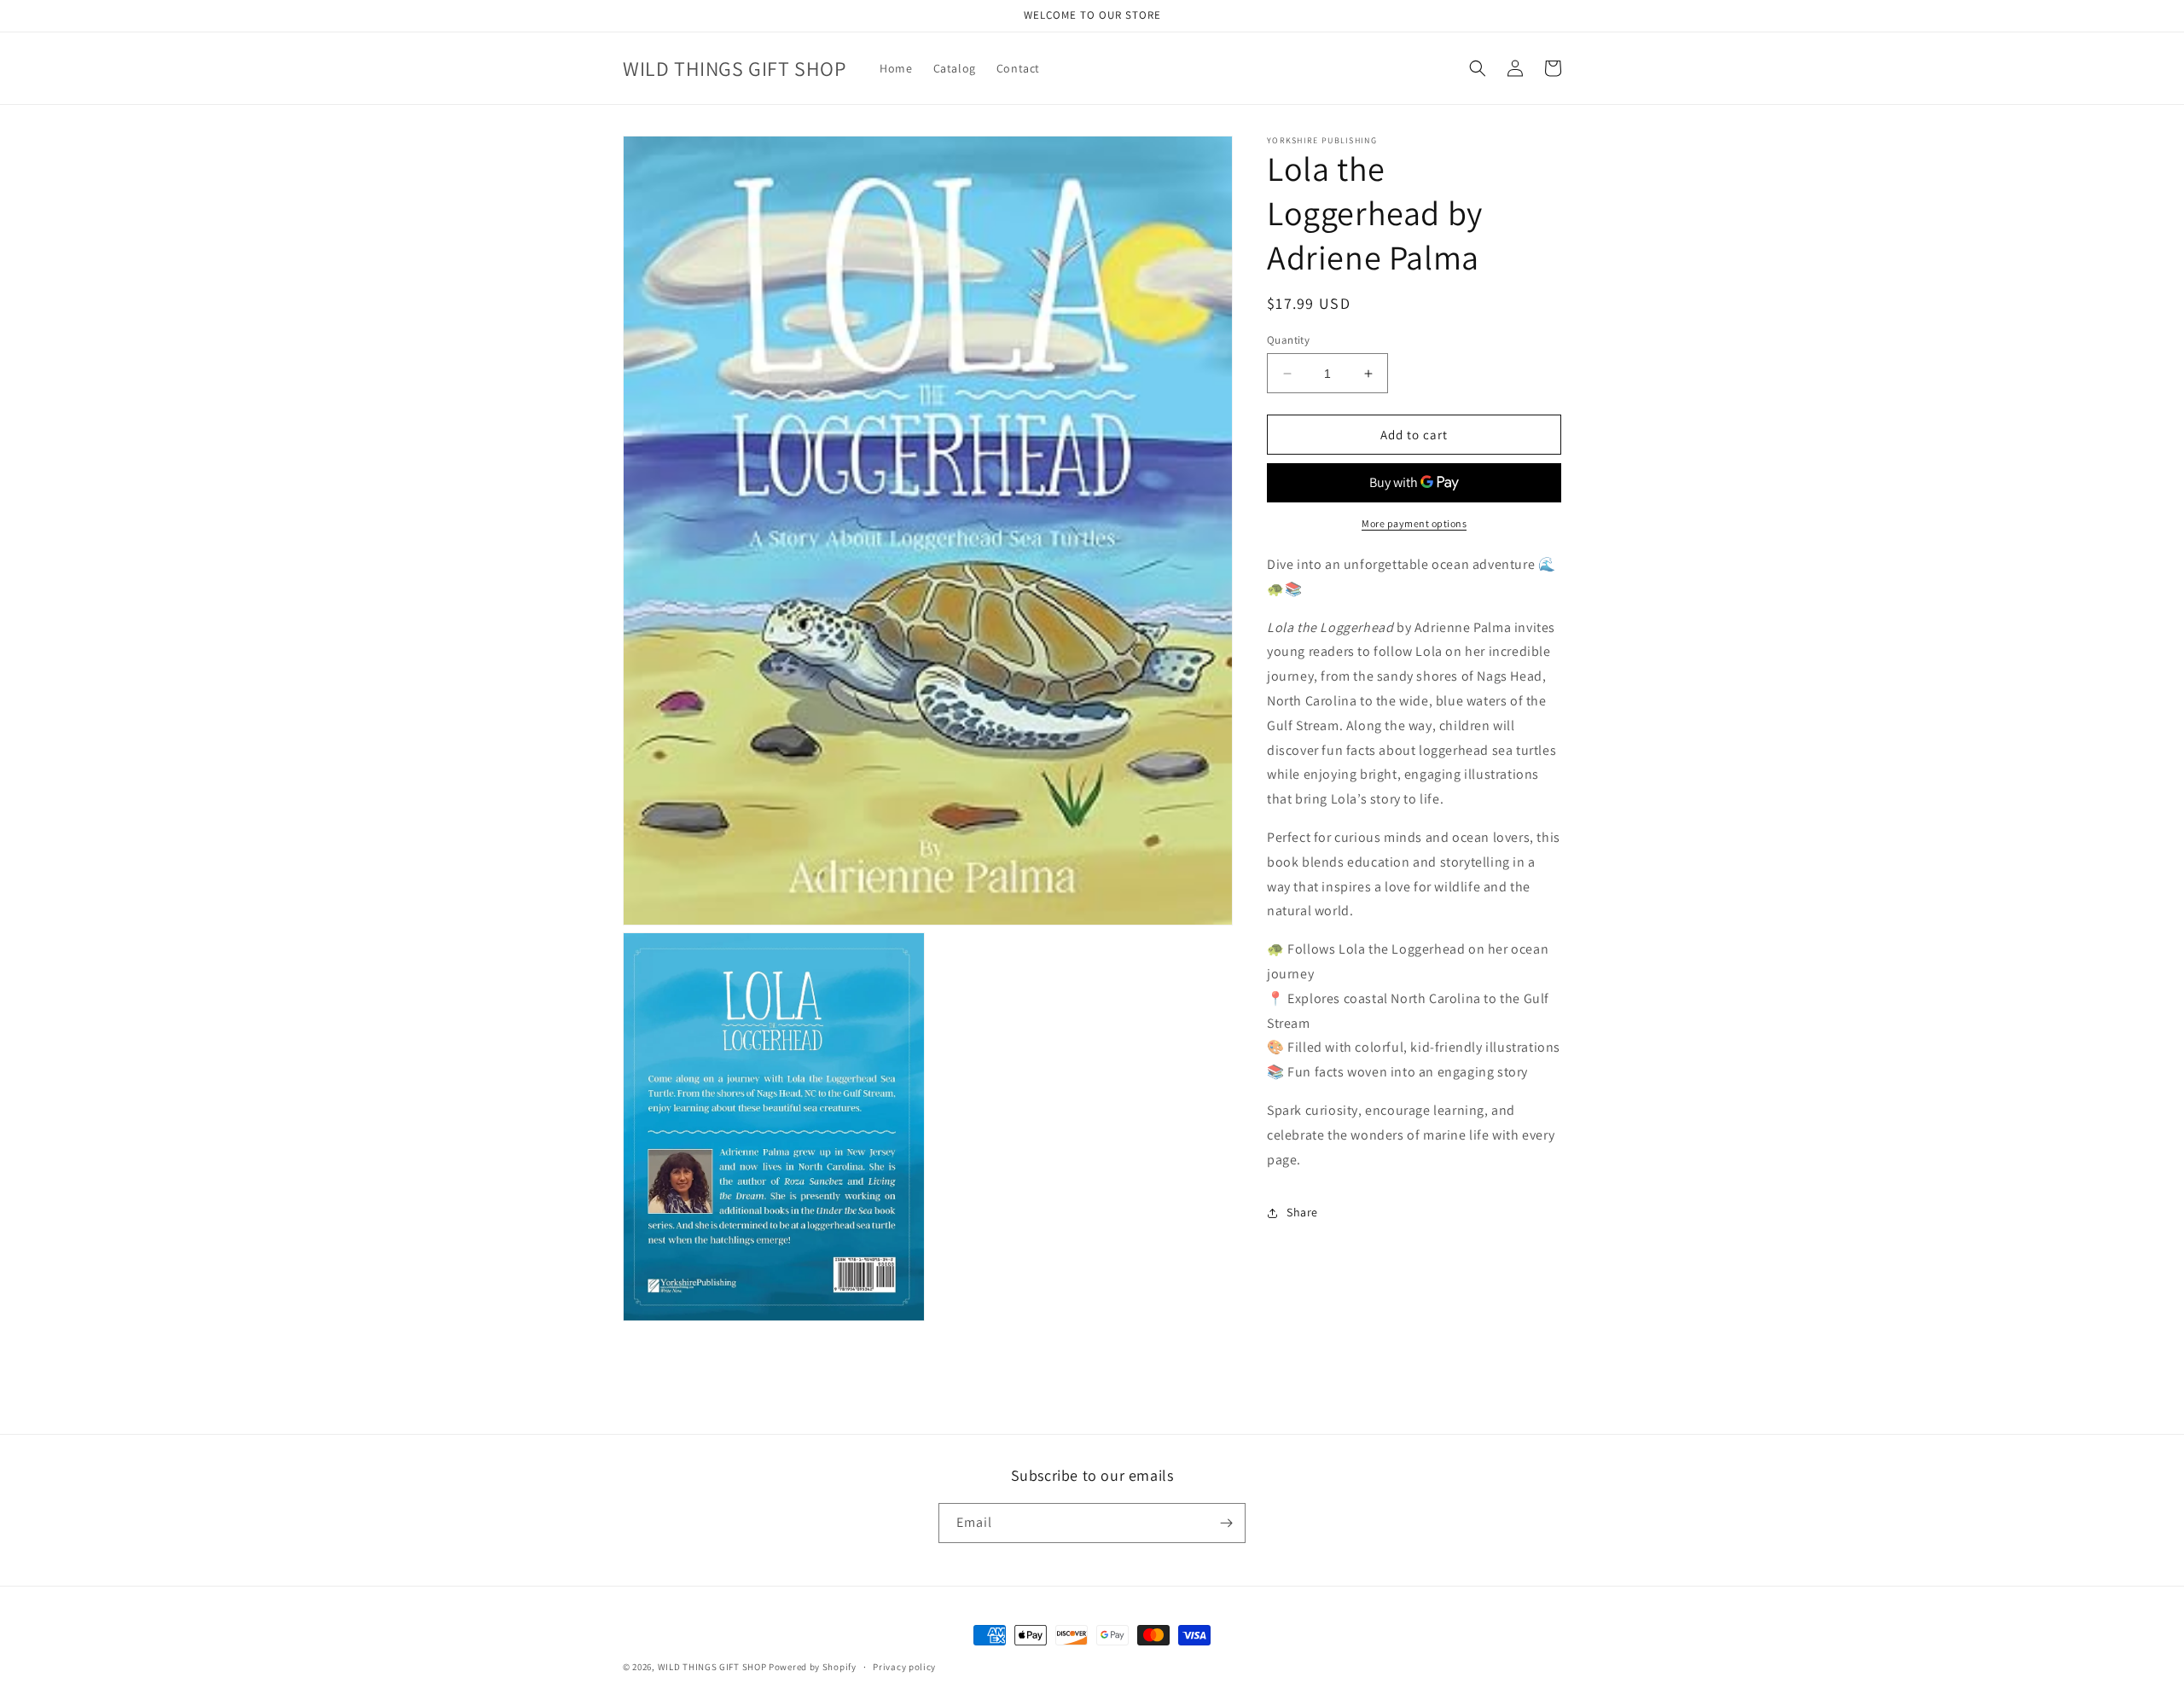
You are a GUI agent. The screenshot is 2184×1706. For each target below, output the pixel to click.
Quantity (1288, 340)
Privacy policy (904, 1667)
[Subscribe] (1226, 1523)
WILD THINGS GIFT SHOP (712, 1667)
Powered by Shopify (813, 1667)
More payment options (1414, 523)
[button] (1478, 68)
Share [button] (1302, 1212)
